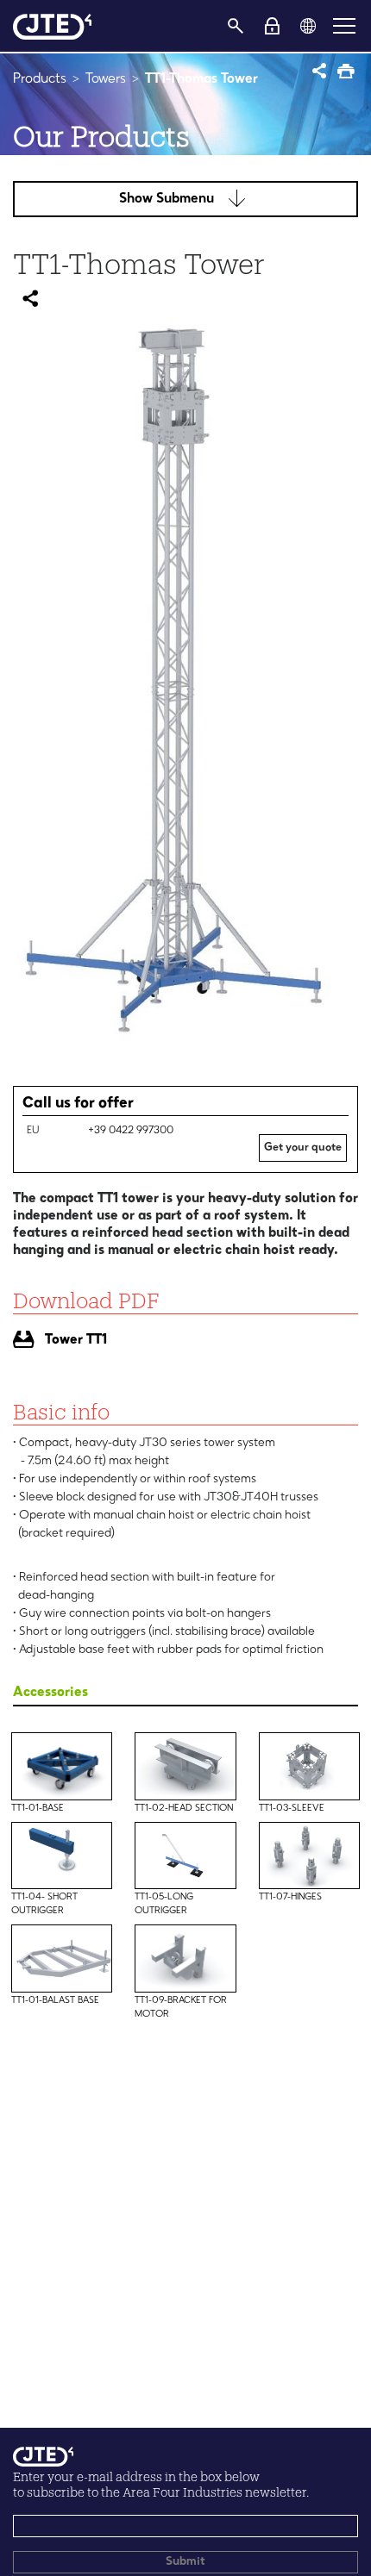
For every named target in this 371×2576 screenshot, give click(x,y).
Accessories (50, 1693)
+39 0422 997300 (131, 1131)
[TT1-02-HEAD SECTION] (185, 1745)
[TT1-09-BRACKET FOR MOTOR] (185, 1937)
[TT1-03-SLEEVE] (309, 1745)
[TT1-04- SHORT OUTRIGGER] (62, 1835)
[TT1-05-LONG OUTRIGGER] (185, 1835)
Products (40, 79)
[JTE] (52, 26)
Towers (106, 79)
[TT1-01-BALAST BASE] (62, 1937)
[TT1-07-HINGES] (309, 1835)
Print (347, 73)
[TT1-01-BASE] (62, 1745)
